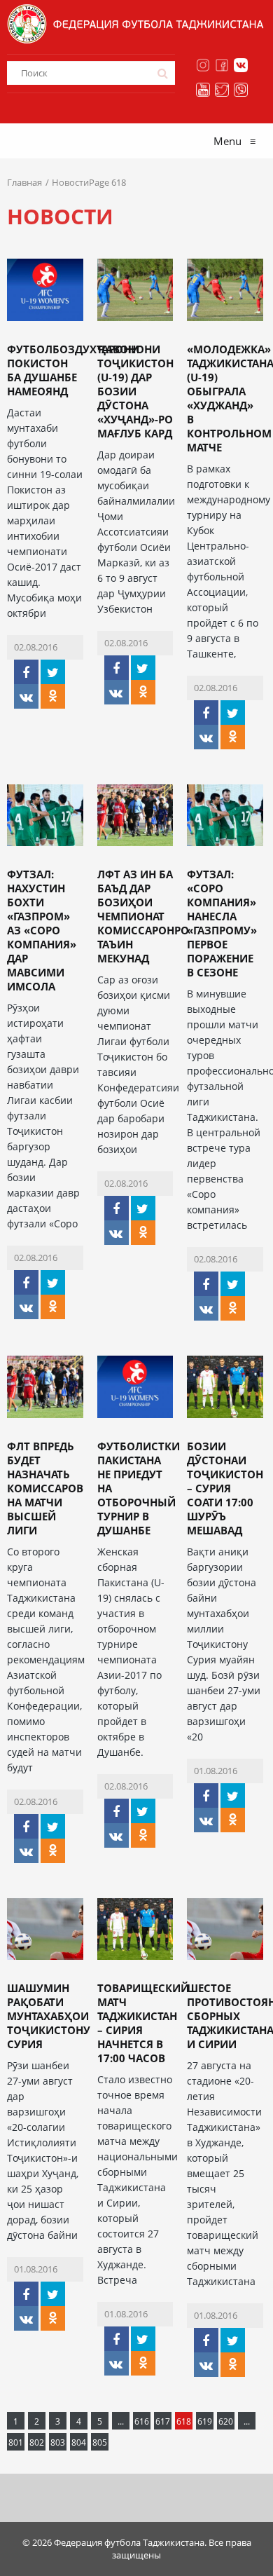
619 (205, 2421)
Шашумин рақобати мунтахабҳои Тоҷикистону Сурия (49, 2016)
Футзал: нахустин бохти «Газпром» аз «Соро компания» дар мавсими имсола (42, 930)
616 (142, 2421)
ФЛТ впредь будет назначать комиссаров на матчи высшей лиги (45, 1488)
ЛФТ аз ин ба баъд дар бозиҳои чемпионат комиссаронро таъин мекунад (143, 916)
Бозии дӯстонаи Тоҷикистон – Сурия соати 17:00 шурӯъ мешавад (225, 1488)
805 (100, 2442)
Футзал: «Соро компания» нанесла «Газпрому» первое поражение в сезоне (222, 923)
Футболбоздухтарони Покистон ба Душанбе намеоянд (73, 370)
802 (37, 2442)
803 (58, 2442)
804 (79, 2442)
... (121, 2421)
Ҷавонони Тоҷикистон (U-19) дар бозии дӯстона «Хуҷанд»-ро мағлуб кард (135, 391)
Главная (24, 182)
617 (163, 2421)
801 (16, 2442)
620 (226, 2421)
